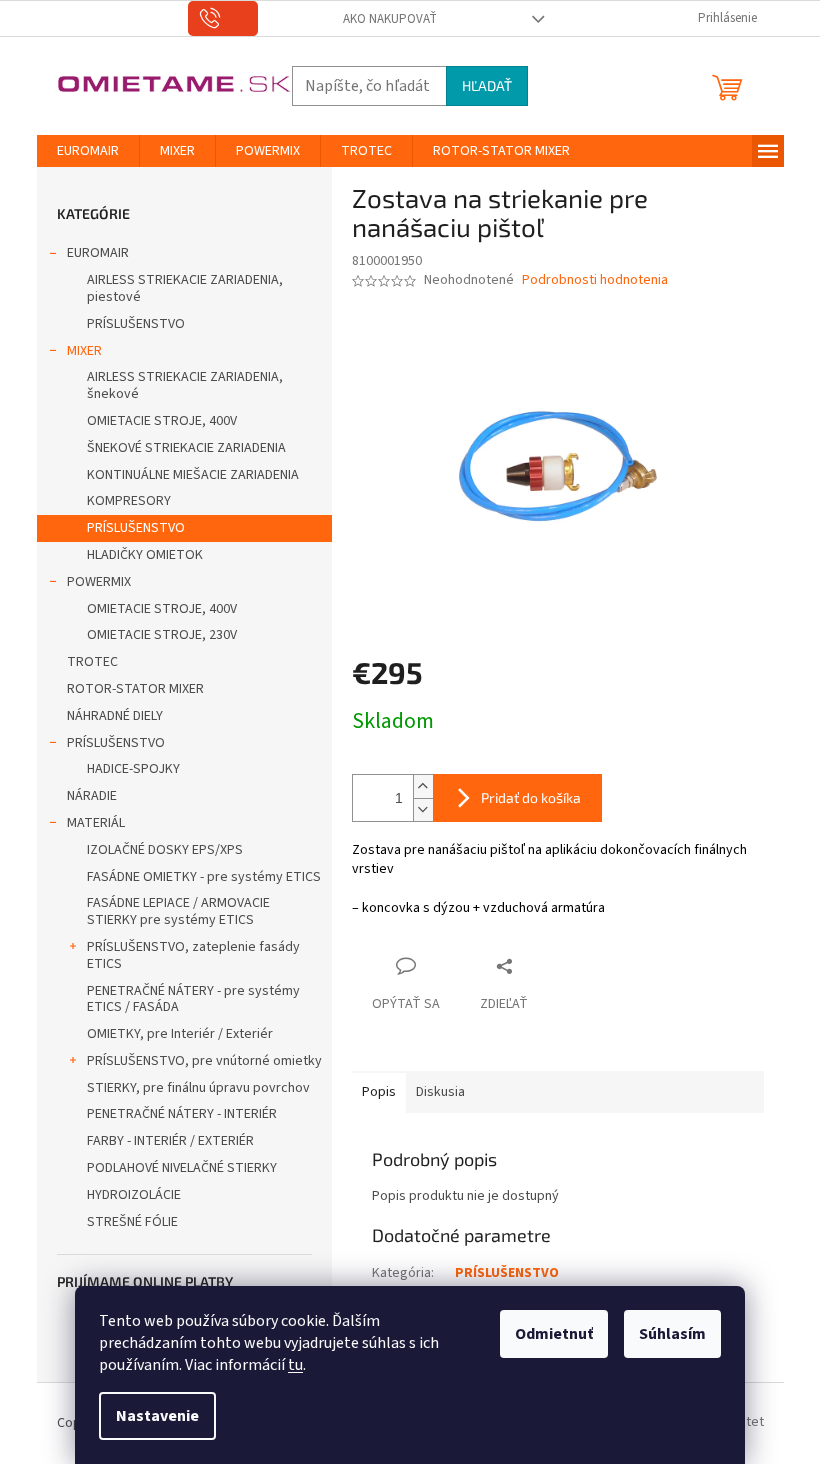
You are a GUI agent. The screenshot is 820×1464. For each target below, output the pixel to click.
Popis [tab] (379, 1092)
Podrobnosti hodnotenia (595, 280)
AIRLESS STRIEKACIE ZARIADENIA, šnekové (185, 385)
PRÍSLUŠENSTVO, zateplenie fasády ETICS (193, 955)
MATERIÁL (96, 823)
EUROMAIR (98, 253)
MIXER (84, 351)
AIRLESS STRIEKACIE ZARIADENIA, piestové (185, 288)
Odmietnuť (554, 1334)
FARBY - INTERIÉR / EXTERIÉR (170, 1141)
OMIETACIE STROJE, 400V (162, 421)
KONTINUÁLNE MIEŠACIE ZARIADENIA (193, 475)
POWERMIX (99, 582)
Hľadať (487, 85)
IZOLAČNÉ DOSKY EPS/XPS (165, 850)
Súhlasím (672, 1334)
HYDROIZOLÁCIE (134, 1195)
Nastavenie (157, 1416)
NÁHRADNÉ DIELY (115, 716)
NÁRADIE (92, 796)
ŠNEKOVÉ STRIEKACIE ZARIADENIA (186, 448)
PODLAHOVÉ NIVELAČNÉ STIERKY (182, 1168)
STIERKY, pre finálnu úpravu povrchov (198, 1088)
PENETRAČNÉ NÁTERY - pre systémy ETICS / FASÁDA (193, 999)
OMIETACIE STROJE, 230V (162, 635)
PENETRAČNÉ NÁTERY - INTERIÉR (182, 1114)
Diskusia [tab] (440, 1092)
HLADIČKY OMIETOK (145, 555)
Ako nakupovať (390, 19)
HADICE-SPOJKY (133, 769)
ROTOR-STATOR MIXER (135, 689)
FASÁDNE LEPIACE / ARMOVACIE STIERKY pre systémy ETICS (178, 911)
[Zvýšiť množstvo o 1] (423, 786)
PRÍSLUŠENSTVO (136, 324)
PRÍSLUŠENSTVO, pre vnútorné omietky (204, 1061)
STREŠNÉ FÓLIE (132, 1222)
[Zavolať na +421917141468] (223, 18)
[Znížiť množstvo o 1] (423, 809)
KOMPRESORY (129, 501)
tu (295, 1365)
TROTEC (92, 662)
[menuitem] (88, 151)
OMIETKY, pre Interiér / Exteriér (180, 1034)
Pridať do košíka (531, 797)
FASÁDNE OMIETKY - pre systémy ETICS (204, 877)
